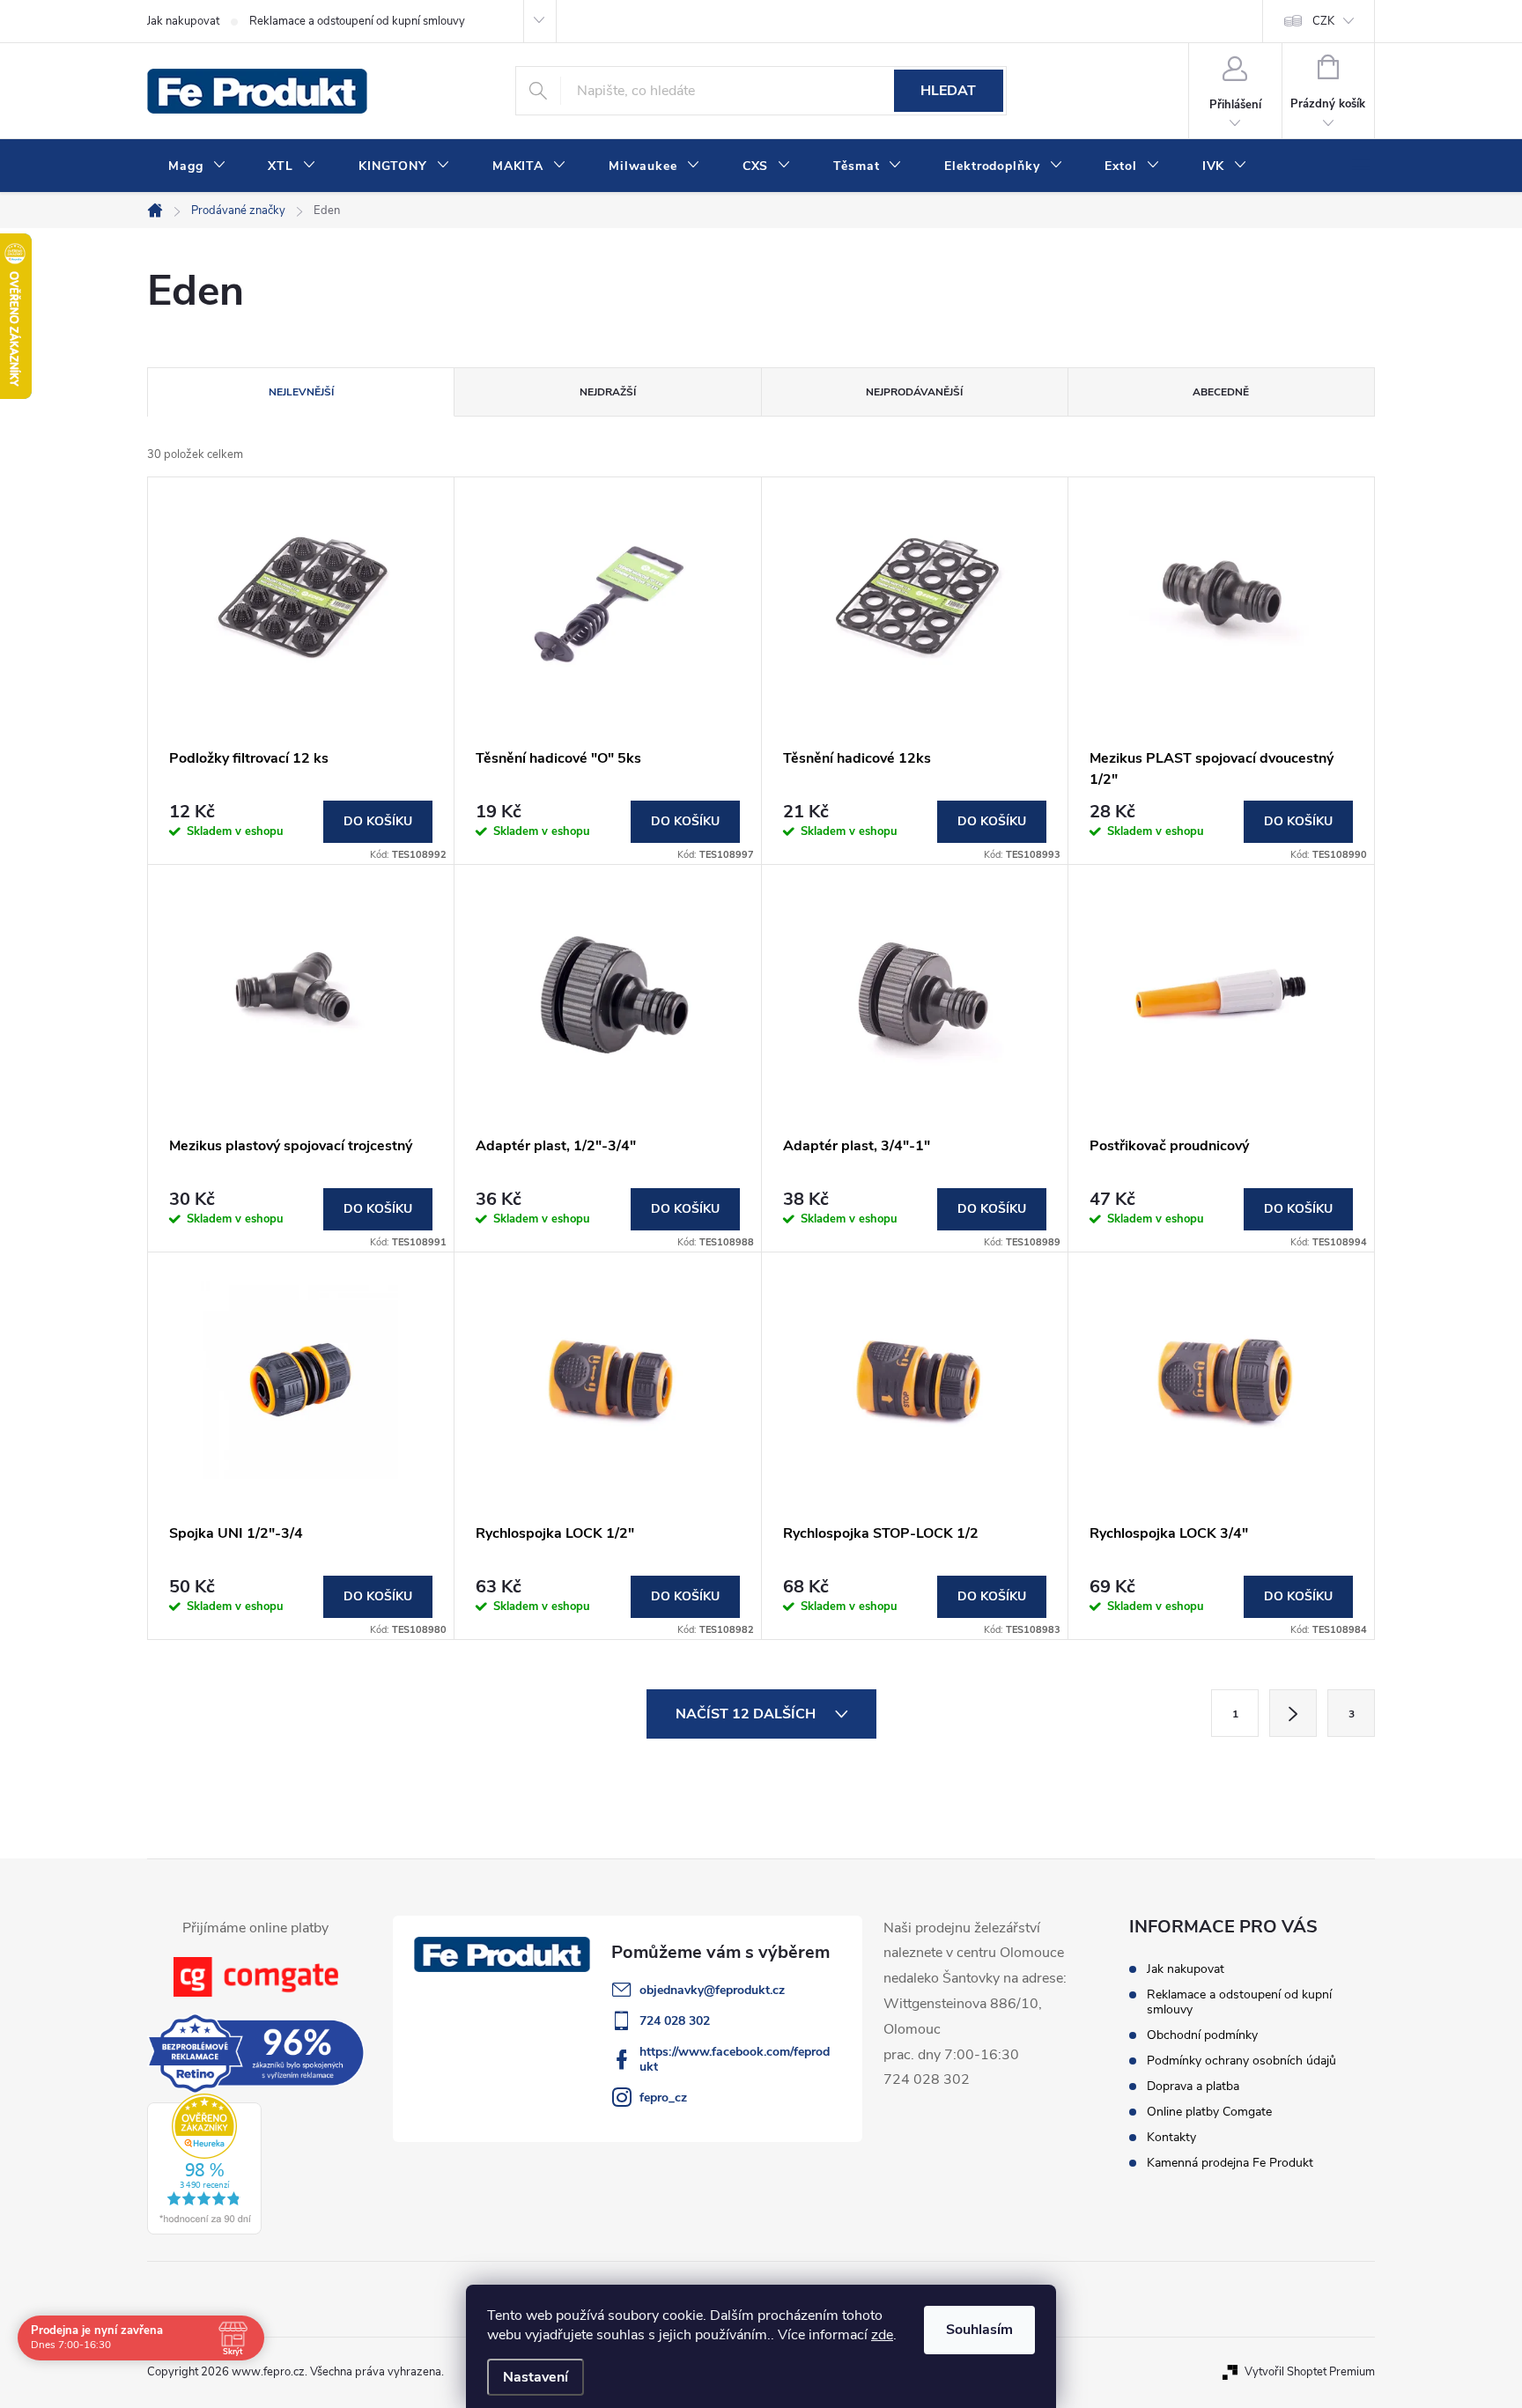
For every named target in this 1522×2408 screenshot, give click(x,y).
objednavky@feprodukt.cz (712, 1990)
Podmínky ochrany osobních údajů (1241, 2061)
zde (882, 2335)
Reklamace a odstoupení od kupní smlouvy (357, 21)
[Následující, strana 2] (1293, 1713)
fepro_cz (663, 2098)
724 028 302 (675, 2021)
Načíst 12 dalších (747, 1714)
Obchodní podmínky (1202, 2035)
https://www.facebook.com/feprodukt (735, 2059)
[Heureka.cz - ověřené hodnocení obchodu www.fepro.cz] (204, 2164)
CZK (1323, 21)
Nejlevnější (301, 392)
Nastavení (536, 2377)
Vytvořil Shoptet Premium (1310, 2372)
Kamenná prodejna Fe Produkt (1230, 2163)
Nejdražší (608, 392)
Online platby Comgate (1209, 2112)
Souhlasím (979, 2330)
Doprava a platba (1193, 2086)
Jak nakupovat (183, 21)
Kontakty (1171, 2137)
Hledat (948, 91)
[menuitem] (197, 166)
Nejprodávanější (914, 392)
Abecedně (1221, 392)
